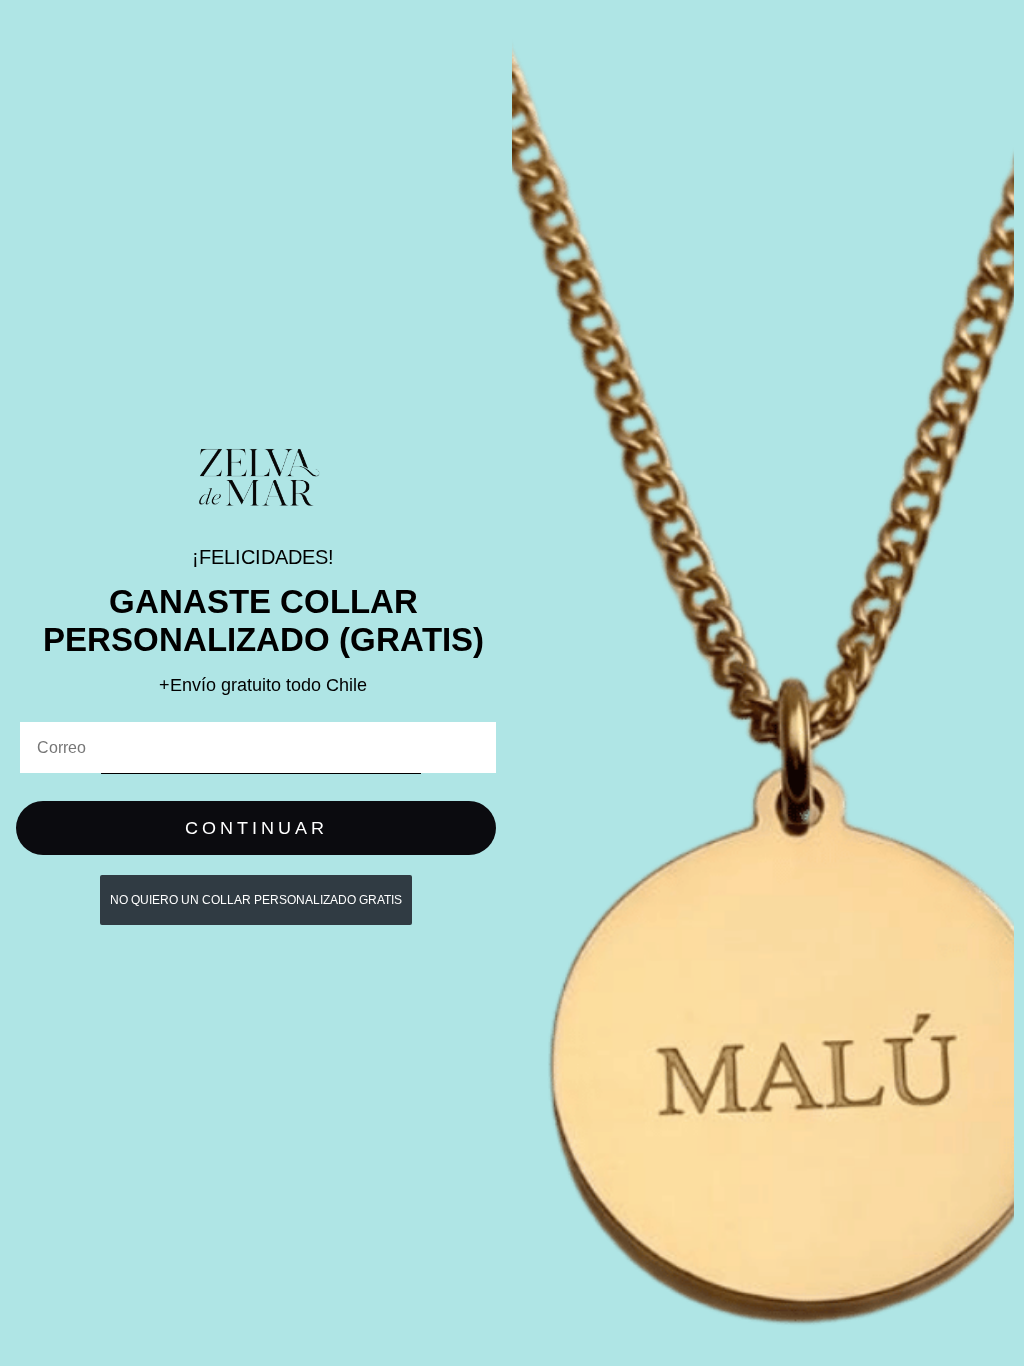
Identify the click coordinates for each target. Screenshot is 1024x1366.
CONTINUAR (256, 828)
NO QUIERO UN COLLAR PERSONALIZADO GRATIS (256, 900)
